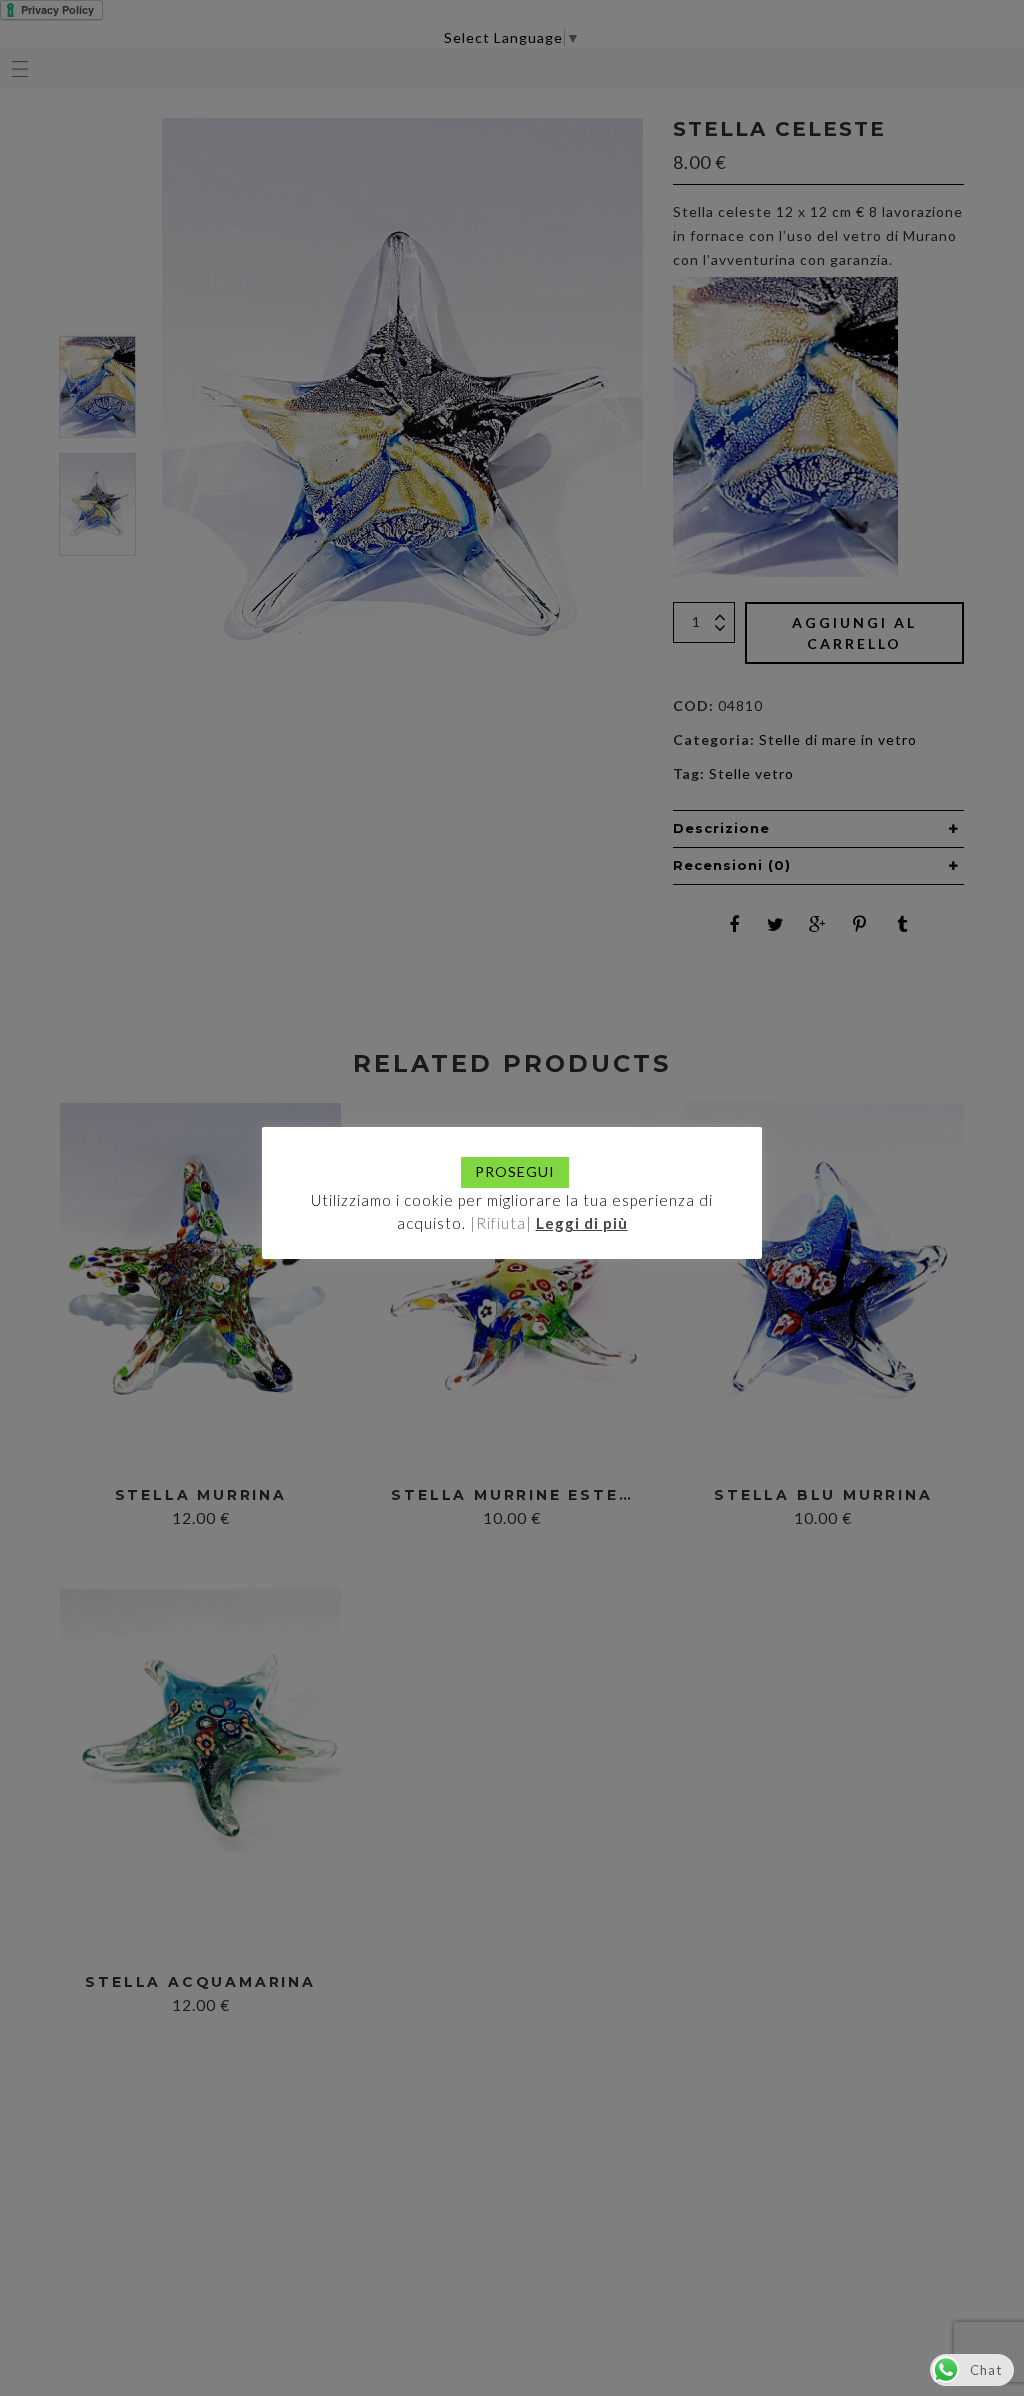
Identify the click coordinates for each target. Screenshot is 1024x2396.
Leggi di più (582, 1223)
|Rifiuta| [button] (501, 1223)
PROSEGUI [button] (515, 1171)
